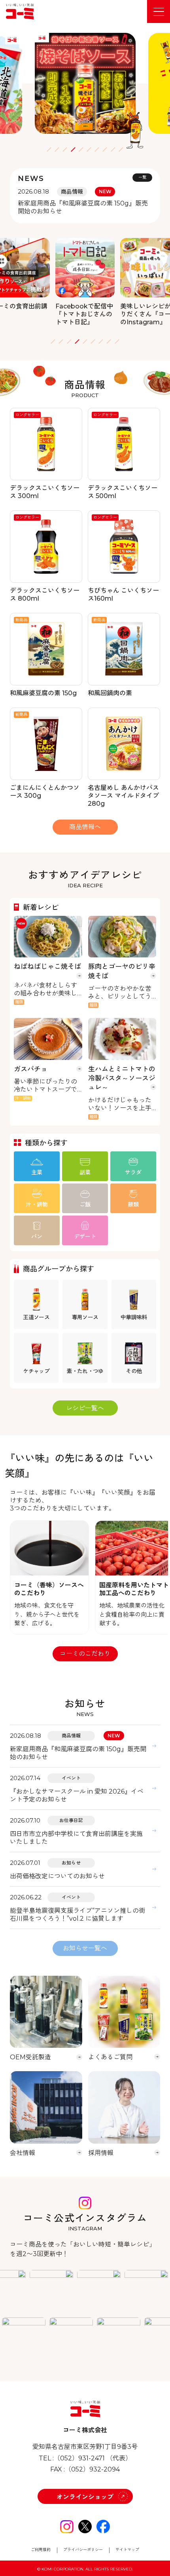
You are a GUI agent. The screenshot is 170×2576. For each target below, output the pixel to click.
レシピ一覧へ (85, 1408)
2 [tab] (57, 149)
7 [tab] (97, 149)
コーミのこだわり (85, 1654)
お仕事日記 (71, 1820)
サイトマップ (127, 2550)
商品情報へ (85, 827)
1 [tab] (49, 149)
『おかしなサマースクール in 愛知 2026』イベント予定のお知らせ (77, 1795)
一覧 (142, 177)
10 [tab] (121, 149)
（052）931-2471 (79, 2458)
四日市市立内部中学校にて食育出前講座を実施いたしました (76, 1838)
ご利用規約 (41, 2550)
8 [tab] (105, 149)
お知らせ (71, 1863)
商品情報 (71, 1736)
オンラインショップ (85, 2497)
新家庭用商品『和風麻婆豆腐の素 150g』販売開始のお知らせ (78, 1753)
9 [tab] (113, 149)
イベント (71, 1778)
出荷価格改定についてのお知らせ (57, 1876)
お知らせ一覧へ (85, 1948)
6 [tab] (89, 149)
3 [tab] (65, 149)
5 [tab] (81, 149)
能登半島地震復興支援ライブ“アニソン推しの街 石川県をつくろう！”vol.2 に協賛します (77, 1915)
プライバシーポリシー (83, 2550)
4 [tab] (73, 149)
